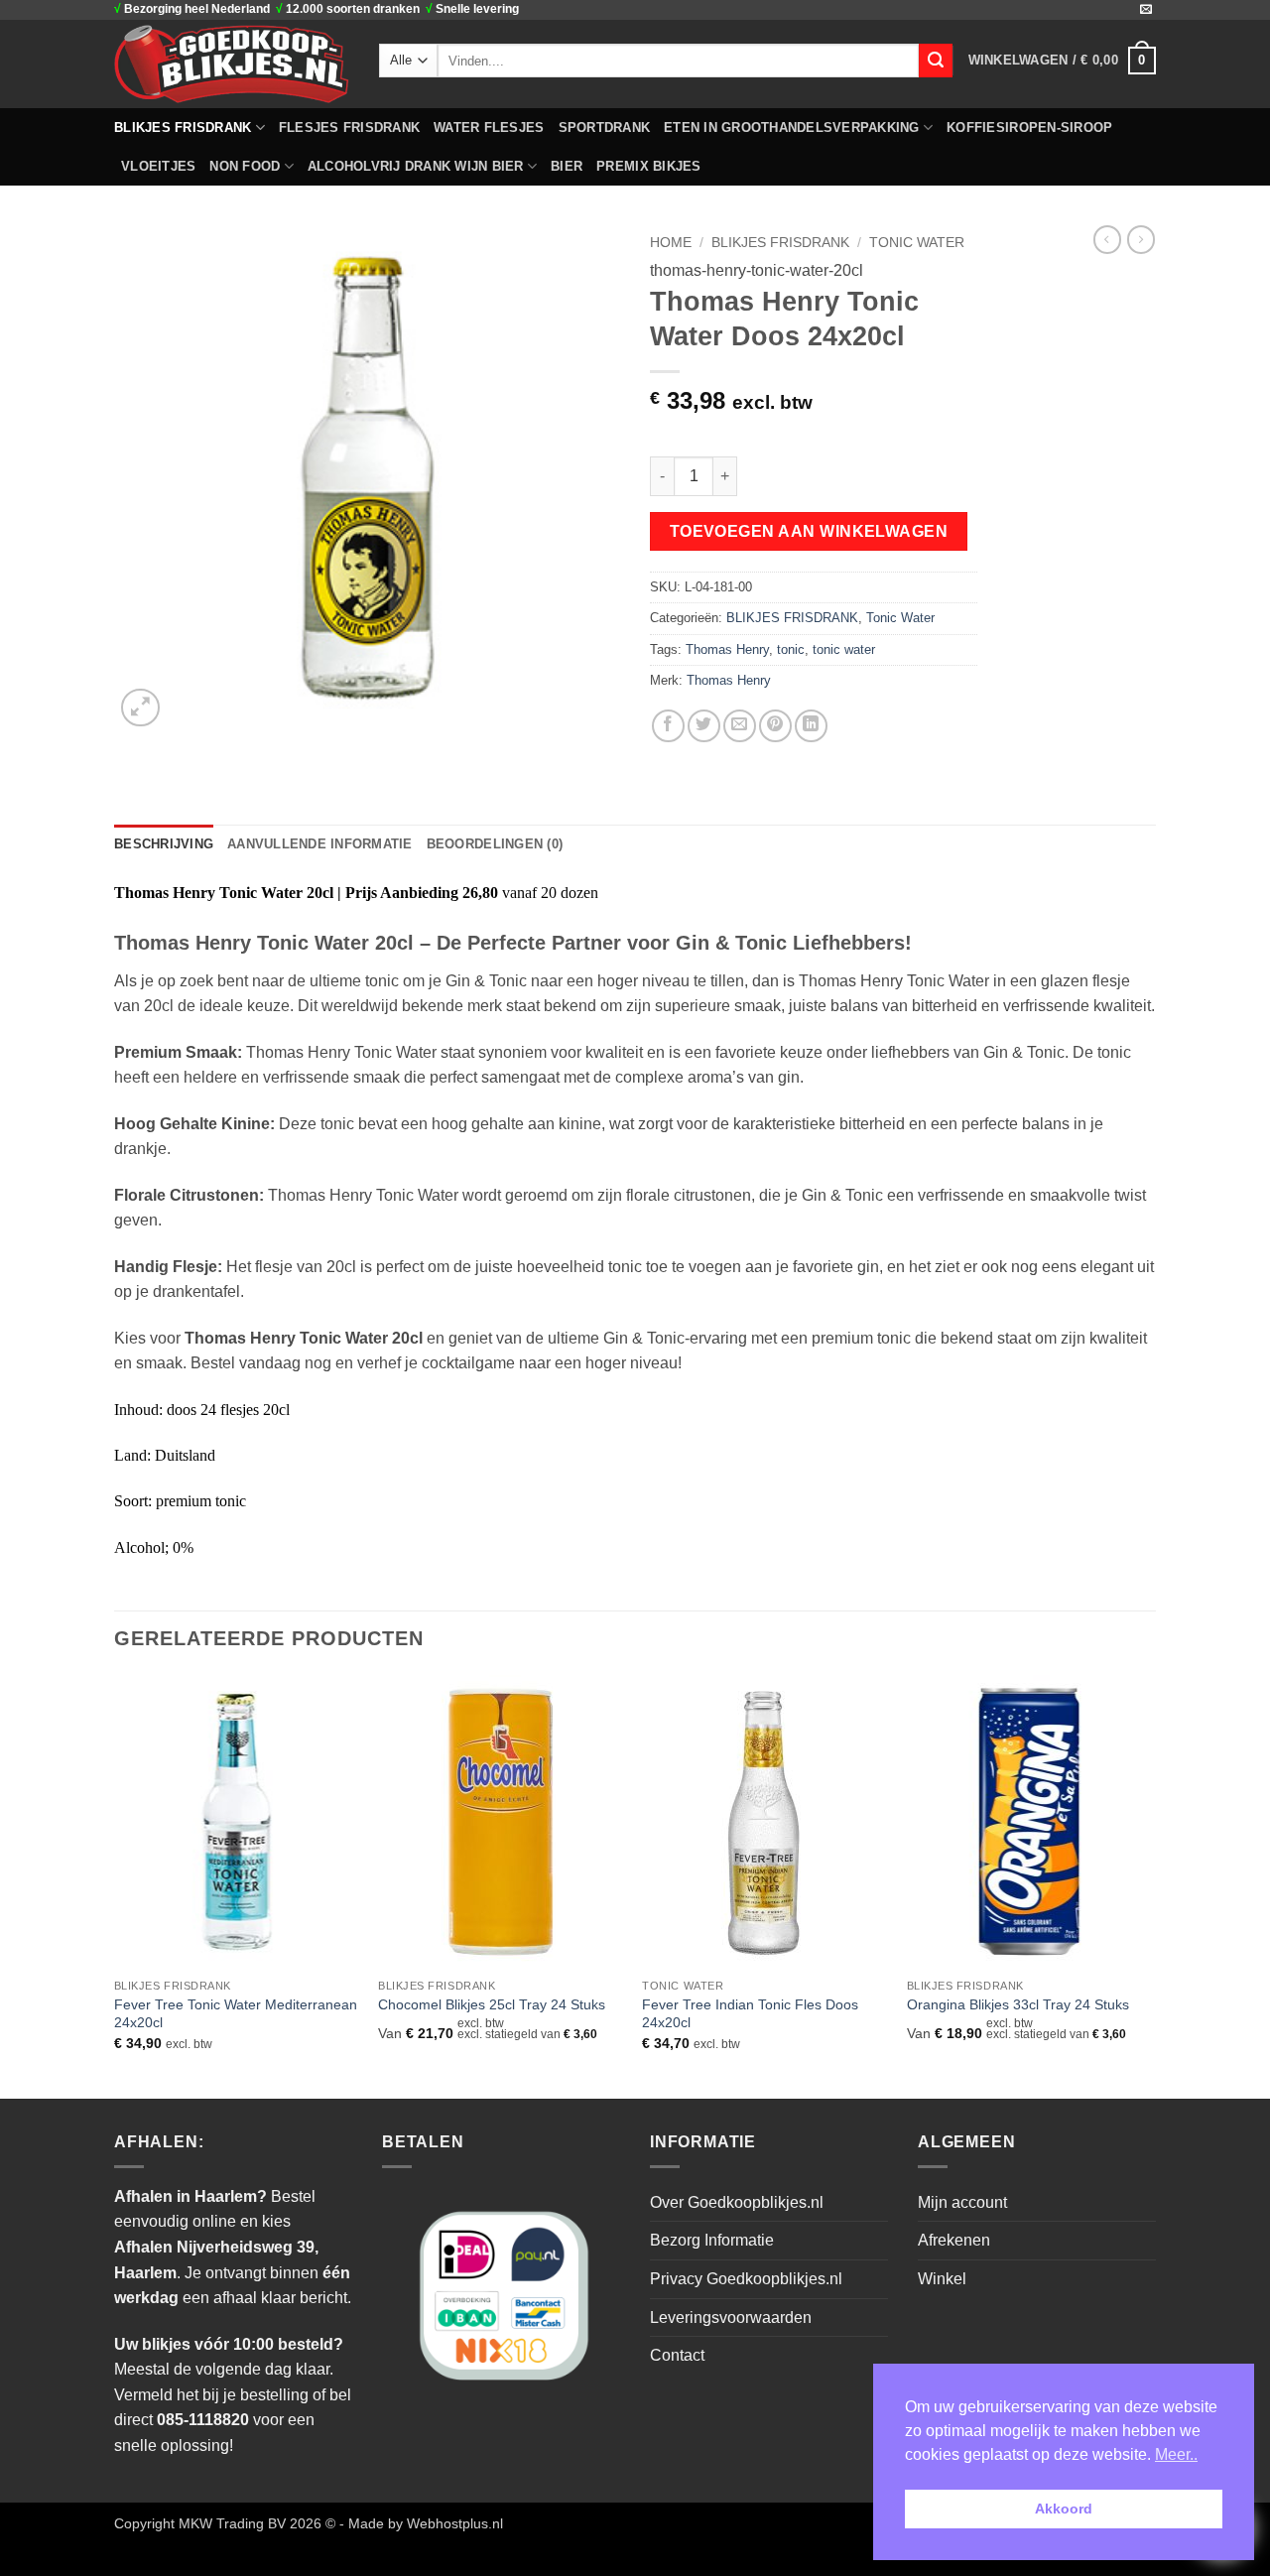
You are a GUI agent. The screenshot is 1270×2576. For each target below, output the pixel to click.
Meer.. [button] (1176, 2454)
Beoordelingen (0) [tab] (495, 844)
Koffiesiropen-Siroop (1029, 128)
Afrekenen (954, 2240)
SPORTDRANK (605, 128)
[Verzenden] (936, 61)
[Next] (1150, 1885)
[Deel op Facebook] (668, 726)
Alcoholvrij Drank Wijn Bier (416, 166)
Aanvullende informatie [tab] (320, 844)
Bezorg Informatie (712, 2240)
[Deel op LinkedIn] (811, 726)
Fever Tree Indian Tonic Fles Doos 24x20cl (750, 2014)
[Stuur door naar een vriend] (740, 726)
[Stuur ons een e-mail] (1146, 10)
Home (671, 243)
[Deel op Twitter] (704, 726)
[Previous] (115, 1885)
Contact (677, 2355)
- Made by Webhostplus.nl (421, 2523)
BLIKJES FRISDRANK (183, 128)
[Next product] (1107, 239)
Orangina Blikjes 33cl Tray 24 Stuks (1018, 2004)
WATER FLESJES (489, 128)
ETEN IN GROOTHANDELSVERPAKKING (792, 128)
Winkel (942, 2279)
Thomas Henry (727, 649)
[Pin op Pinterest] (775, 726)
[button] (1062, 61)
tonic (791, 649)
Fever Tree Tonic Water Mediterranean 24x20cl (236, 2014)
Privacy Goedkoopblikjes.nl (746, 2279)
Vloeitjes (158, 166)
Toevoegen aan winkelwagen (809, 531)
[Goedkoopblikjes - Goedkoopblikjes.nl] (232, 64)
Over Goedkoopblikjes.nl (737, 2202)
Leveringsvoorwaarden (731, 2318)
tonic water (844, 649)
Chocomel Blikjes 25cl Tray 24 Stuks (492, 2004)
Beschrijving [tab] (164, 844)
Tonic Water (917, 243)
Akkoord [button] (1064, 2509)
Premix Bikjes (648, 166)
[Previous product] (1141, 239)
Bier (567, 166)
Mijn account (962, 2202)
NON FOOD (245, 166)
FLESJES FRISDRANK (349, 128)
